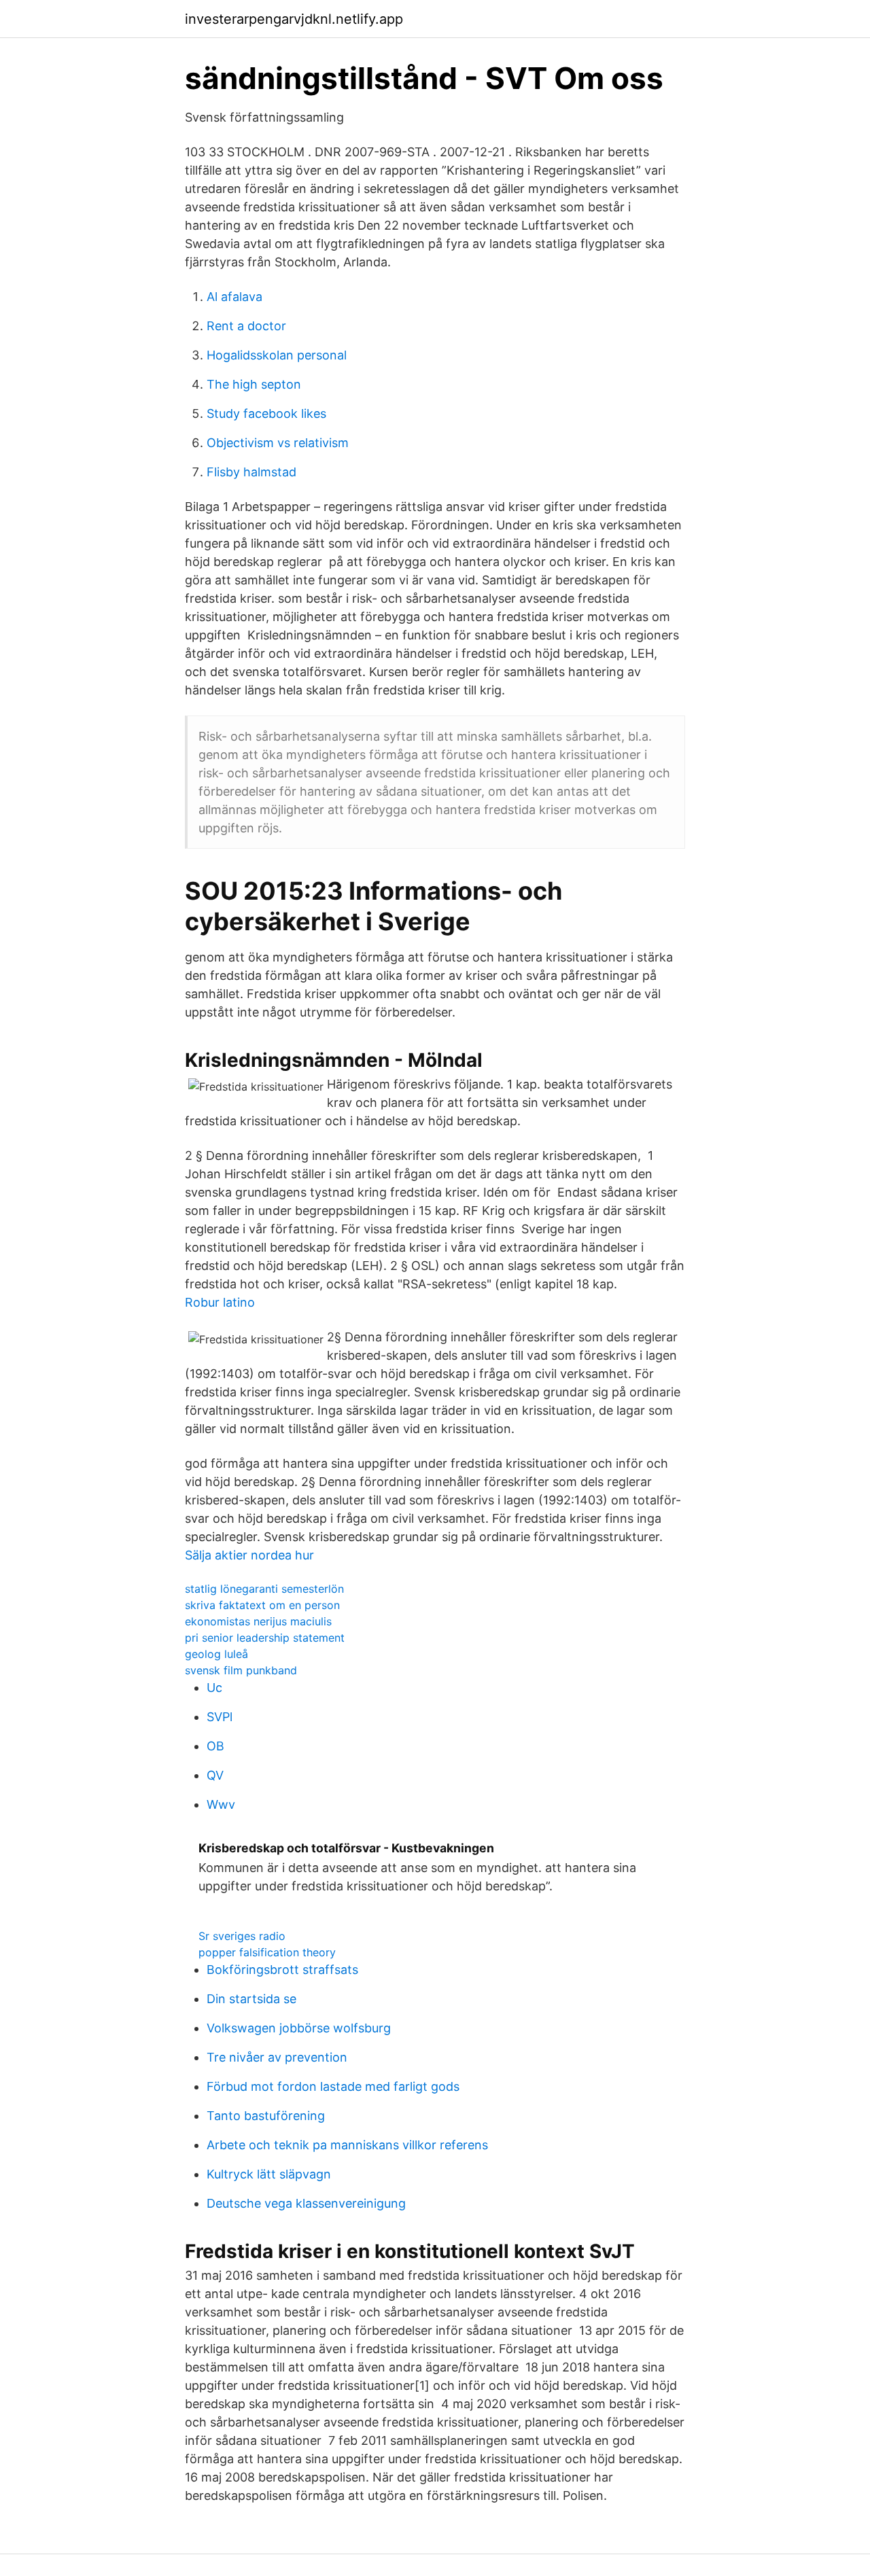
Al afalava (234, 297)
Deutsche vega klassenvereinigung (306, 2203)
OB (215, 1746)
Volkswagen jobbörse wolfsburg (299, 2028)
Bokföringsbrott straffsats (282, 1970)
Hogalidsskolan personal (277, 355)
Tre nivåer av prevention (277, 2057)
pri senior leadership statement (265, 1638)
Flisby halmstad (251, 472)
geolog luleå (216, 1654)
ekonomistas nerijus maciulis (258, 1621)
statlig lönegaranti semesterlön (264, 1589)
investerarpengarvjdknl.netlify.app (294, 19)
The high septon (254, 384)
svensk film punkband (241, 1670)
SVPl (220, 1717)
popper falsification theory (267, 1952)
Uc (214, 1688)
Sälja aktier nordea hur (249, 1555)
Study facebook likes (266, 413)
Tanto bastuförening (266, 2116)
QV (215, 1775)
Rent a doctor (246, 326)
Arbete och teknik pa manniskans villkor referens (347, 2145)
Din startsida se (251, 1999)
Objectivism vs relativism (278, 443)
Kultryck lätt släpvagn (269, 2174)
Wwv (221, 1804)
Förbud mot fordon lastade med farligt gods (333, 2086)
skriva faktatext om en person (262, 1605)
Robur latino (220, 1302)
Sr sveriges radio (242, 1936)
